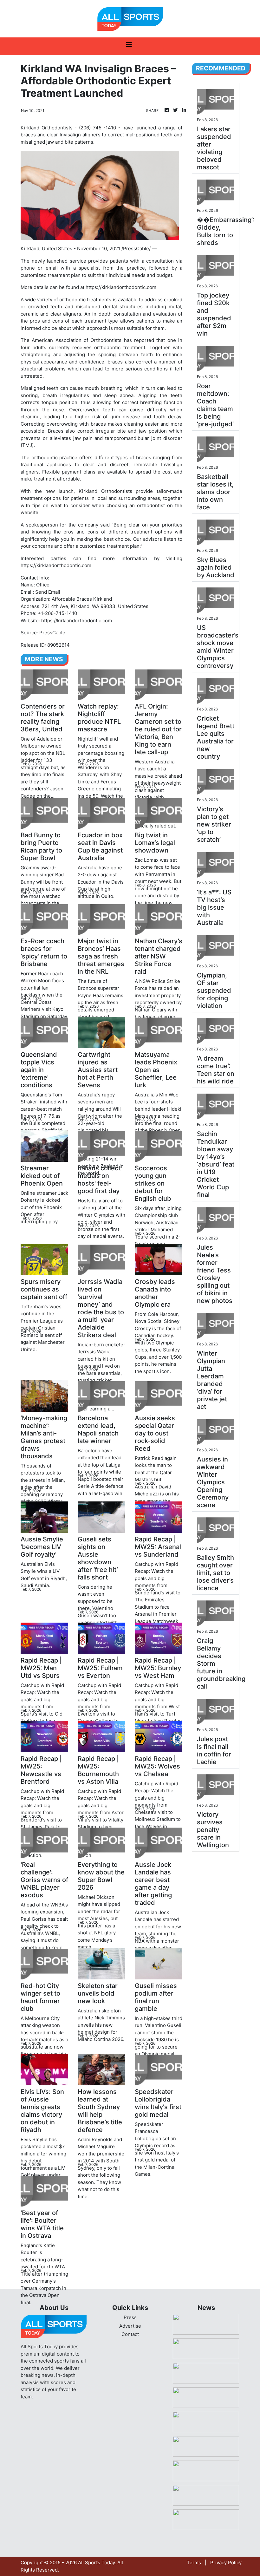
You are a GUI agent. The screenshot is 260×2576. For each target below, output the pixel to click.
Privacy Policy (226, 2563)
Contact (130, 2334)
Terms (194, 2563)
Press (130, 2317)
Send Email (48, 592)
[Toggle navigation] (129, 46)
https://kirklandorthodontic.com (121, 287)
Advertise (130, 2326)
